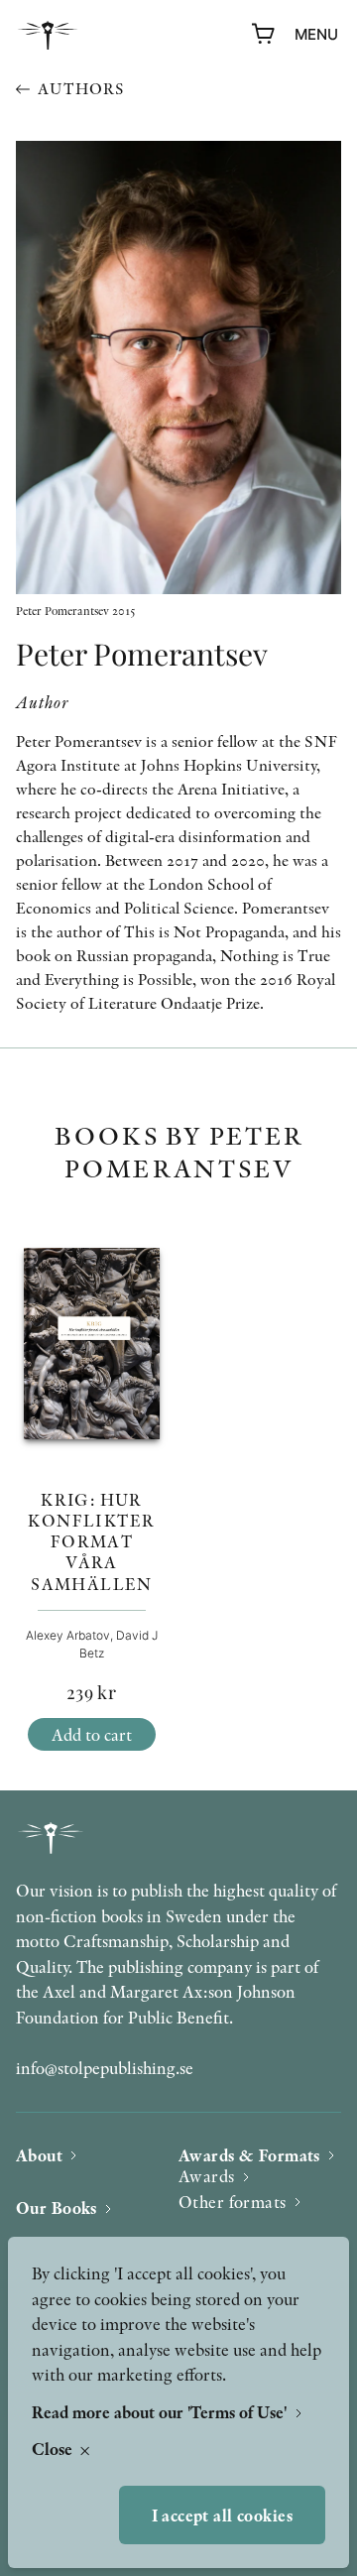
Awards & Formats (249, 2155)
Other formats (233, 2202)
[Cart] (264, 35)
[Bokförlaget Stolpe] (48, 35)
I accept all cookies (223, 2515)
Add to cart (92, 1734)
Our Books (57, 2208)
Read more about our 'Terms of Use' (161, 2412)
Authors (81, 89)
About (39, 2155)
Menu (316, 34)
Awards (207, 2176)
